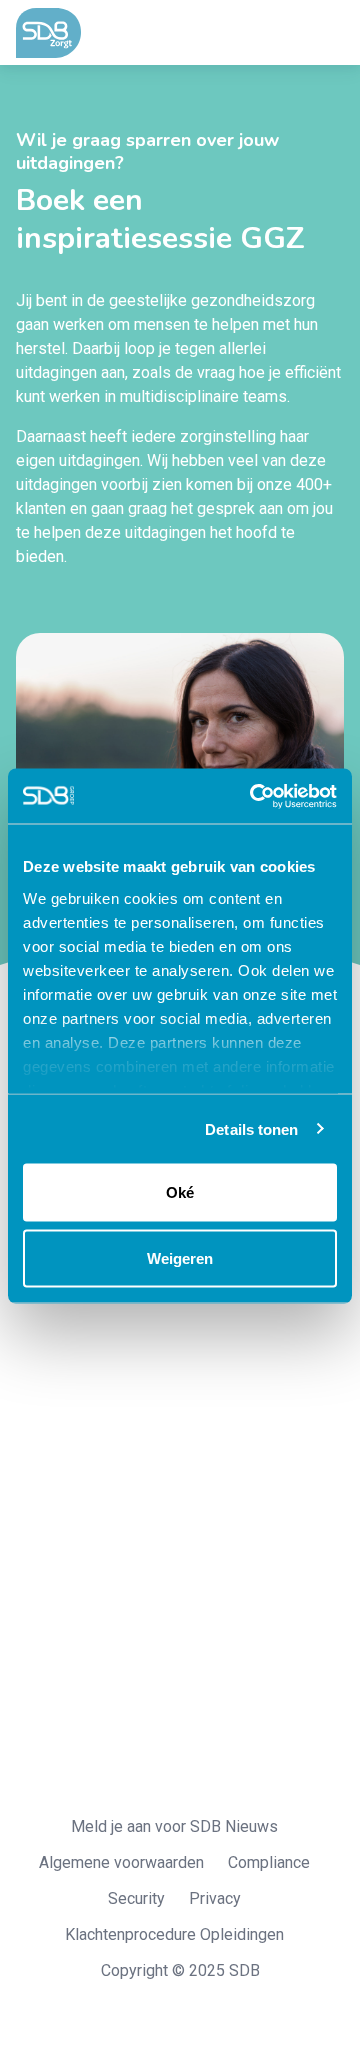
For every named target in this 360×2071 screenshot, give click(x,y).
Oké (180, 1192)
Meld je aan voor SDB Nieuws (174, 1826)
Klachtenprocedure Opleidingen (174, 1934)
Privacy (215, 1898)
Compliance (269, 1862)
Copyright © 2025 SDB (180, 1970)
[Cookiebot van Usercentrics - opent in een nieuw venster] (254, 796)
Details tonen (251, 1128)
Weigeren (180, 1257)
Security (136, 1898)
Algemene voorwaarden (121, 1862)
